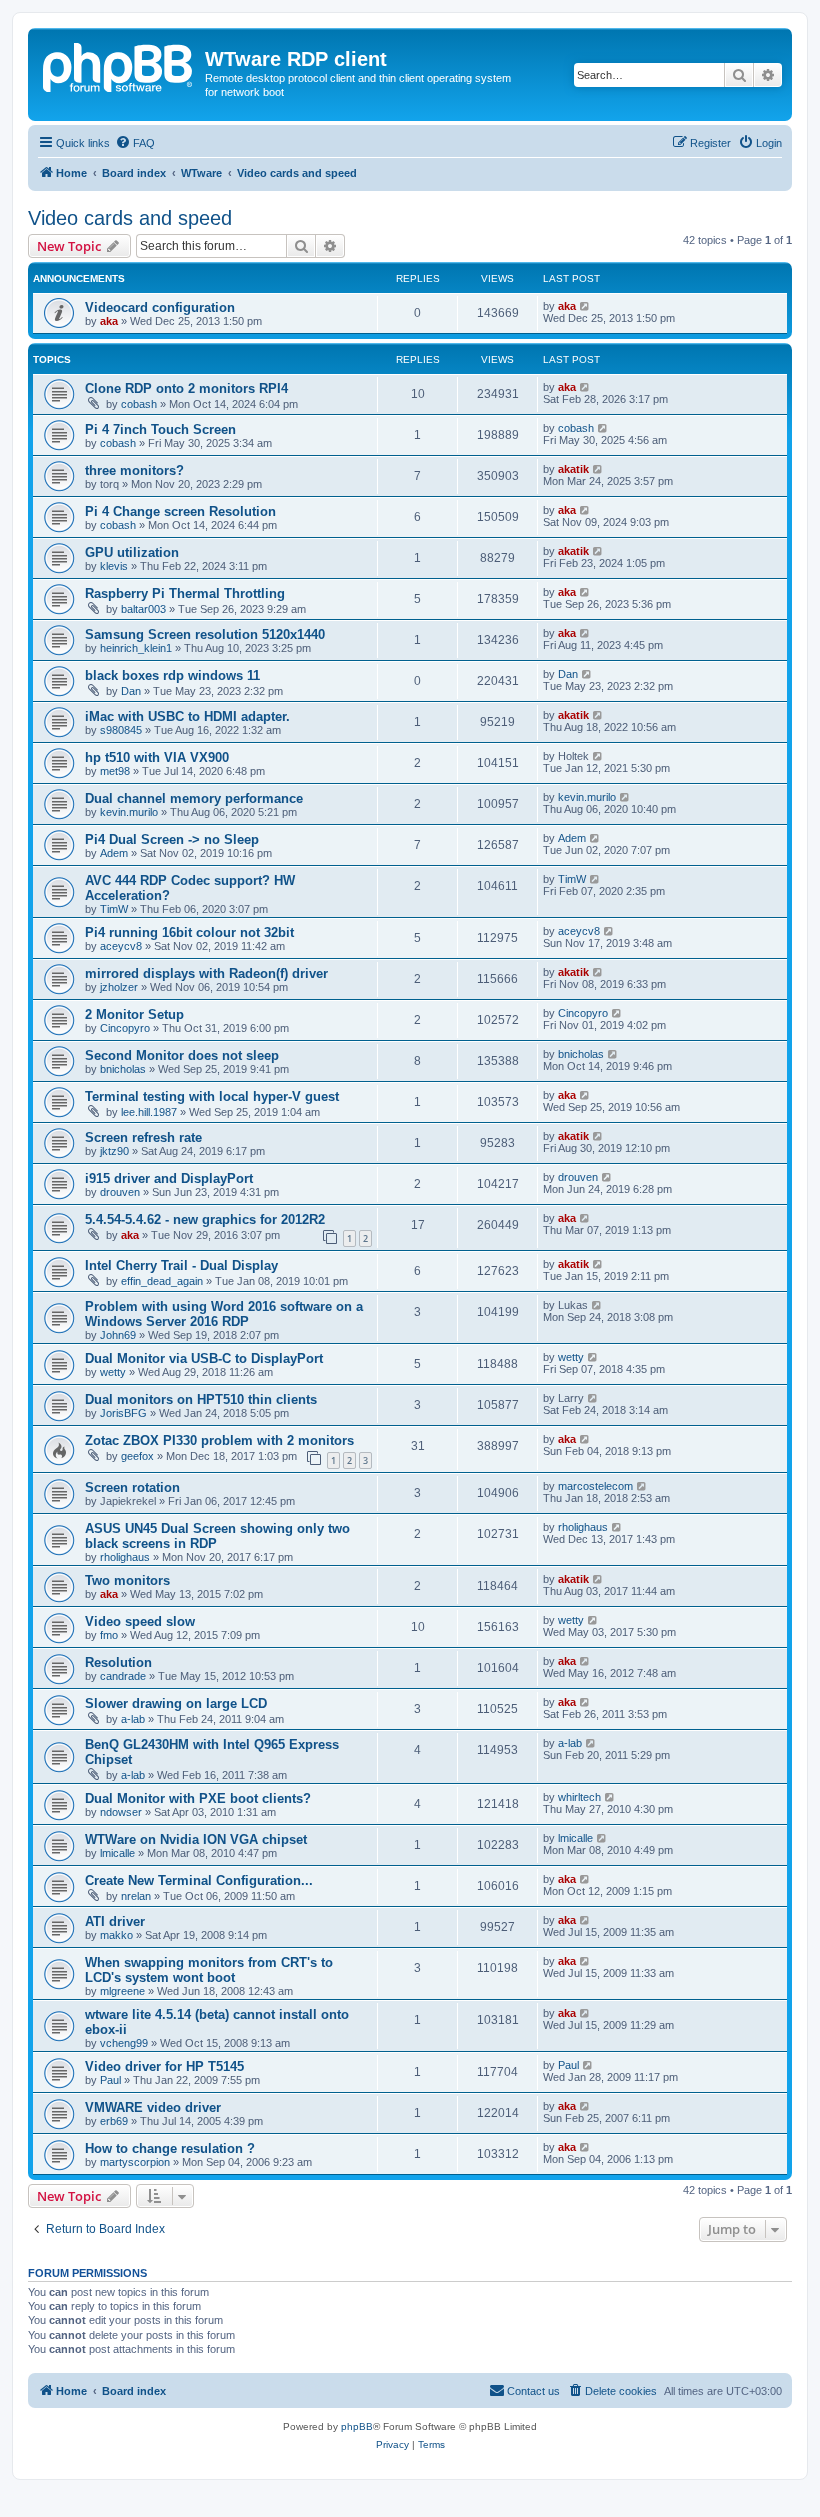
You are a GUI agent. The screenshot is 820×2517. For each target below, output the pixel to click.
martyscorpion (135, 2162)
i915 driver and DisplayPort (169, 1178)
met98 (115, 771)
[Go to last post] (585, 306)
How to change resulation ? (170, 2148)
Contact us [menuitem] (533, 2391)
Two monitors (127, 1580)
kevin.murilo (129, 812)
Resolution (118, 1662)
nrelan (136, 1896)
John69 (118, 1335)
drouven (120, 1192)
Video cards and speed (130, 218)
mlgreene (122, 1991)
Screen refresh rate (143, 1137)
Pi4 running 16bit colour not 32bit (189, 932)
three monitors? (134, 470)
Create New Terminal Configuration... (199, 1880)
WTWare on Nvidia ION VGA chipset (196, 1839)
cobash (139, 404)
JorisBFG (123, 1413)
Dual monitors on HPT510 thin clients (201, 1399)
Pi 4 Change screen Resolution (180, 511)
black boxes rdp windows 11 (172, 675)
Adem (114, 853)
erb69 (114, 2121)
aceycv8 (121, 946)
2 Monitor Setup (134, 1014)
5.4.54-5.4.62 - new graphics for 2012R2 (205, 1219)
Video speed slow (140, 1621)
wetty (113, 1372)
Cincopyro (125, 1028)
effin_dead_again (162, 1281)
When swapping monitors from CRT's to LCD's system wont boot (209, 1970)
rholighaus (125, 1557)
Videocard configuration (160, 307)
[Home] (119, 65)
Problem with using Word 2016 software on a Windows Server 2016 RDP (224, 1314)
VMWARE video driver (153, 2107)
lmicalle (117, 1853)
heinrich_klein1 (136, 648)
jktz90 (114, 1151)
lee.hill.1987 (149, 1112)
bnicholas (123, 1069)
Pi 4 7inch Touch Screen (160, 429)
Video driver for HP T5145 (164, 2066)
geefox (137, 1456)
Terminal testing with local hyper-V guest (212, 1096)
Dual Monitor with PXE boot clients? (198, 1798)
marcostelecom (595, 1486)
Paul (110, 2080)
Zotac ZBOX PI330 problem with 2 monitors (219, 1440)
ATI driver (115, 1921)
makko (116, 1935)
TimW (114, 909)
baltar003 (143, 609)
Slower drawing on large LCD (176, 1703)
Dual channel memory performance (194, 798)
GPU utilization (132, 552)
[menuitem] (135, 143)
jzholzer (119, 987)
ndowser (121, 1812)
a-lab (133, 1719)
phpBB (357, 2426)
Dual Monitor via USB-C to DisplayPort (204, 1358)
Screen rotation (132, 1487)
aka (109, 321)
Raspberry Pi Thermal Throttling (185, 593)
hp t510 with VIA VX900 (157, 757)
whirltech (579, 1797)
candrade (123, 1676)
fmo (109, 1635)
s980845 (121, 730)
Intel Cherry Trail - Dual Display (181, 1265)
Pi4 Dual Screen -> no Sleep (172, 839)
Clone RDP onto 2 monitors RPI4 (186, 388)
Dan (131, 691)
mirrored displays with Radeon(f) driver (206, 973)
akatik (573, 469)
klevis (114, 566)
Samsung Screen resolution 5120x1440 (205, 634)
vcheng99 (124, 2043)
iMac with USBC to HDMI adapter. (187, 716)
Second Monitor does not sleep (182, 1055)
